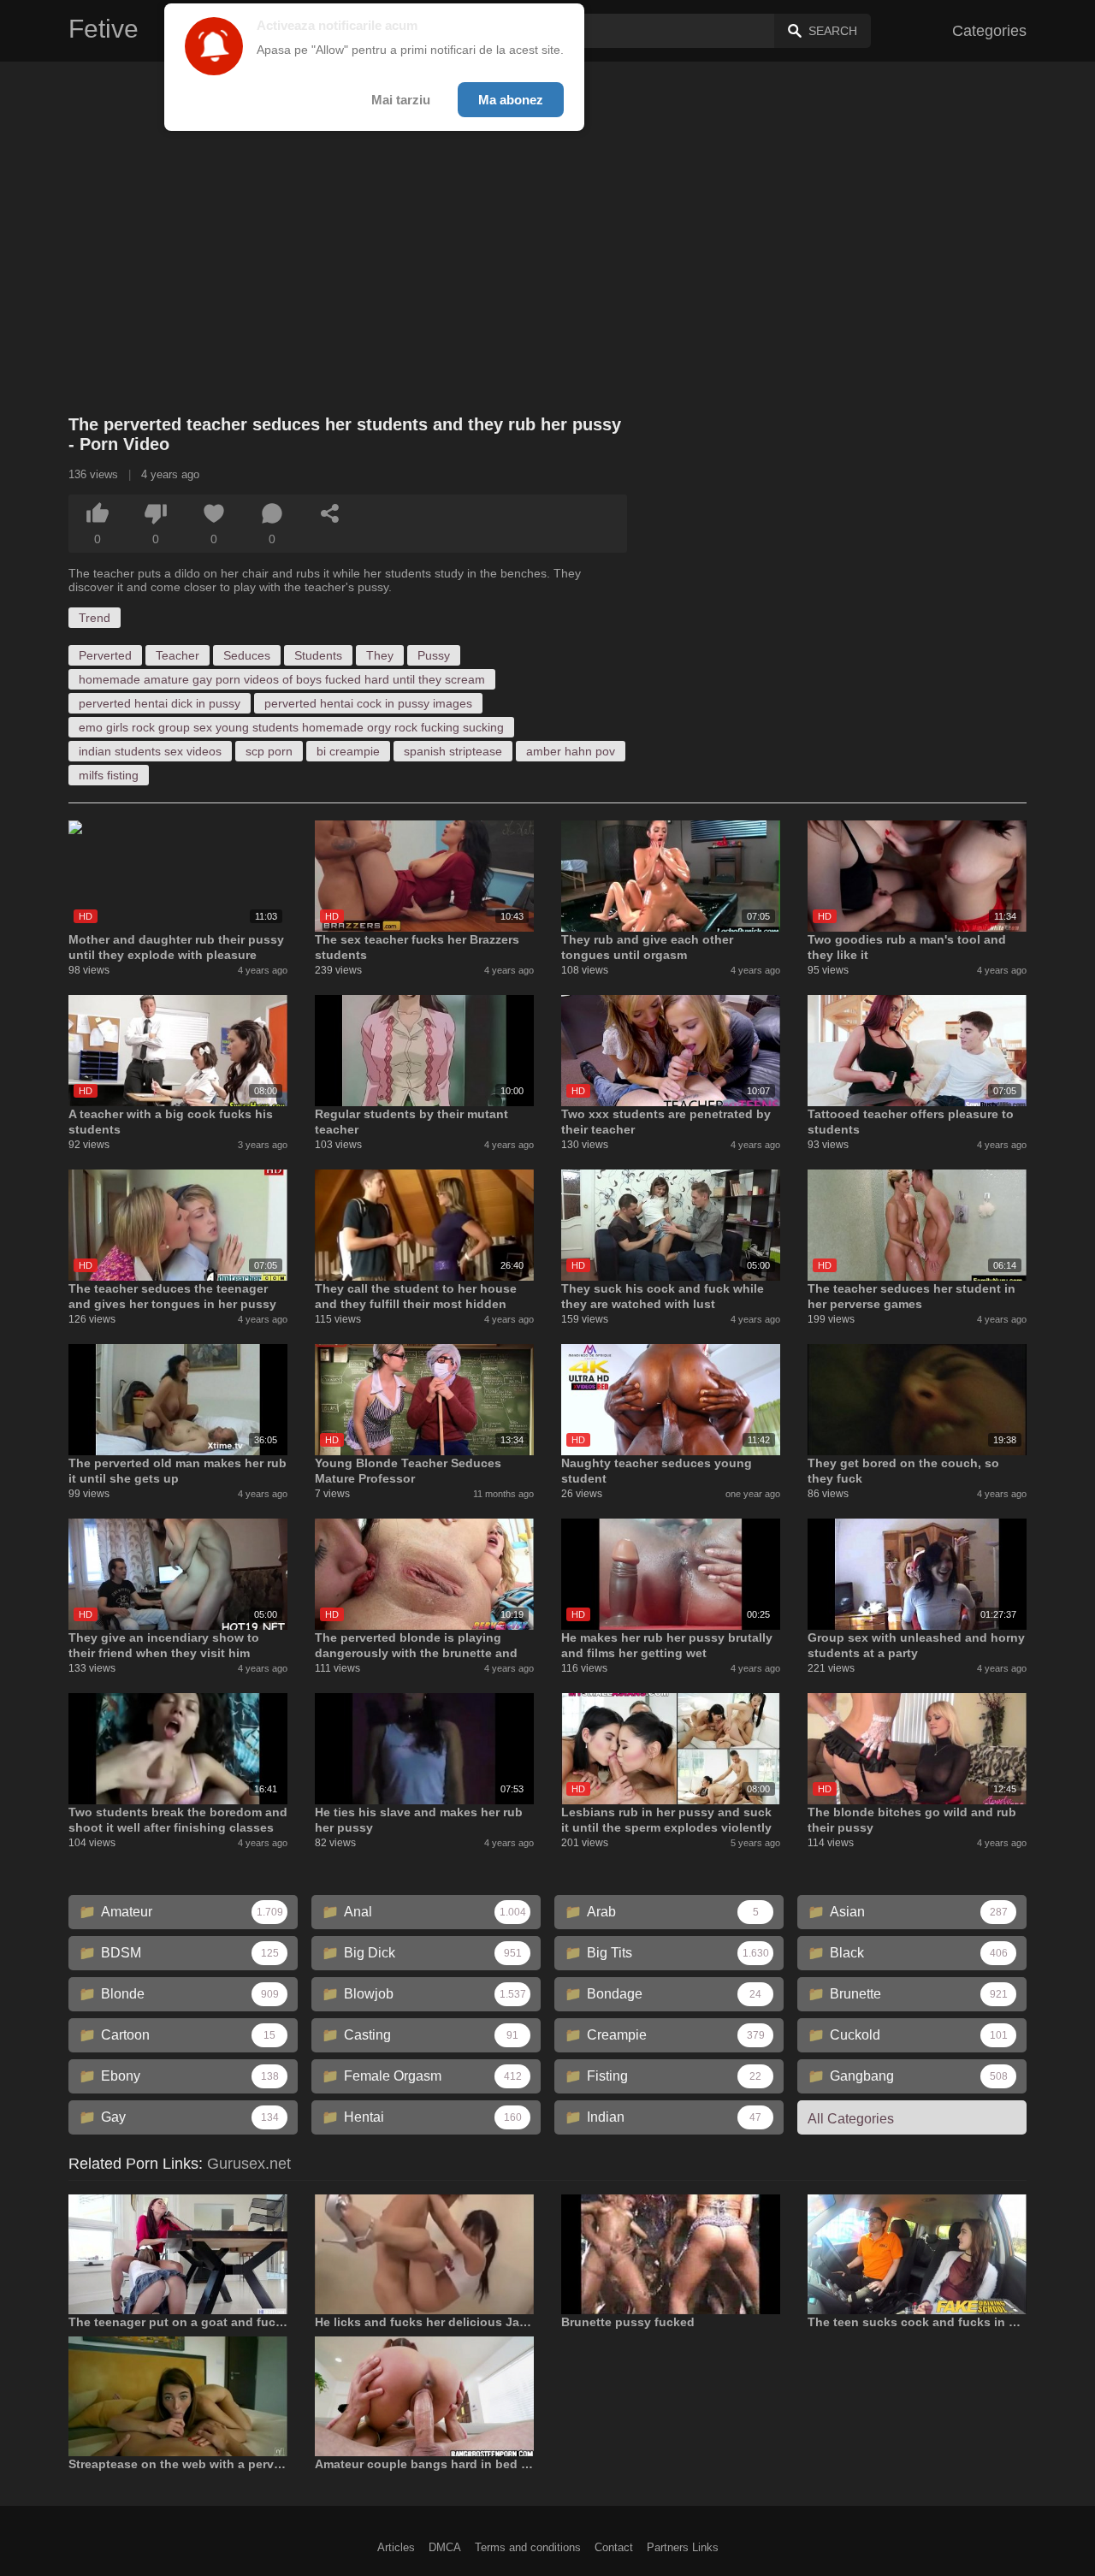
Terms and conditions (528, 2547)
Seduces (247, 655)
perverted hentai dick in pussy (160, 703)
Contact (614, 2547)
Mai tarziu (401, 100)
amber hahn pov (571, 751)
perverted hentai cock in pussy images (368, 703)
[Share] (330, 513)
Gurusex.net (249, 2164)
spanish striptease (453, 751)
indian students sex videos (150, 751)
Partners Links (683, 2547)
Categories (989, 31)
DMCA (445, 2547)
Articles (396, 2547)
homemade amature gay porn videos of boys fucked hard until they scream (282, 679)
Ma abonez (511, 100)
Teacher (178, 655)
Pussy (434, 655)
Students (318, 655)
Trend (95, 618)
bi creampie (348, 751)
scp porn (269, 751)
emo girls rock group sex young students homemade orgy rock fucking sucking (291, 727)
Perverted (105, 655)
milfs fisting (109, 775)
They (380, 655)
